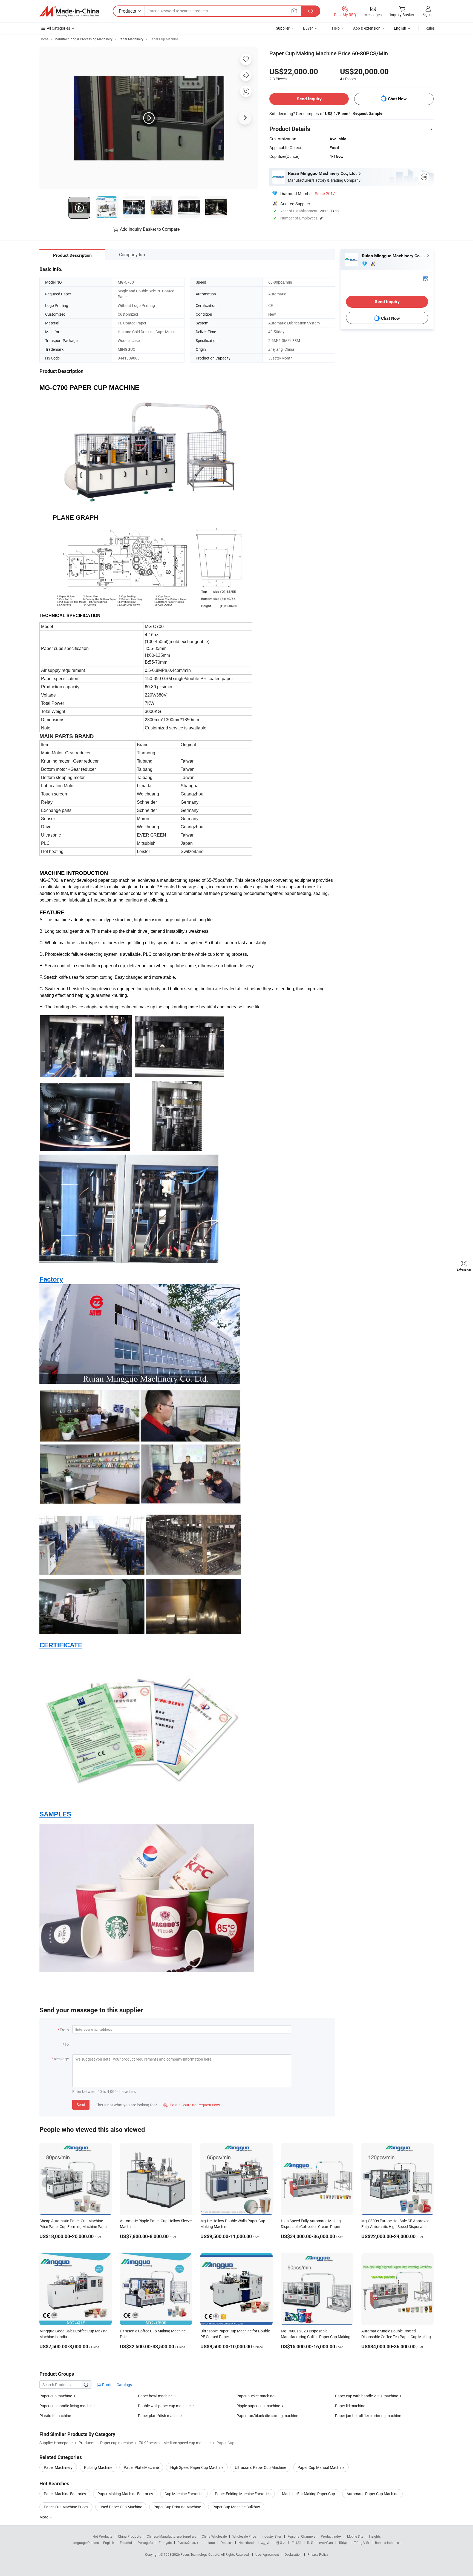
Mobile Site (355, 2536)
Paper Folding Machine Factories (243, 2494)
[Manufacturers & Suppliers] (69, 11)
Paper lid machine (350, 2406)
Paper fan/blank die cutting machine (267, 2416)
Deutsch (227, 2543)
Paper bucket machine (255, 2396)
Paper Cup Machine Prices (66, 2507)
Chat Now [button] (397, 99)
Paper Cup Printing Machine (177, 2507)
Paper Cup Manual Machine (321, 2467)
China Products (129, 2536)
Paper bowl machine (155, 2396)
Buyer (308, 28)
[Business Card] (426, 278)
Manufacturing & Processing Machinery (83, 39)
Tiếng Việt (362, 2543)
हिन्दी (310, 2543)
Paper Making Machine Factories (125, 2494)
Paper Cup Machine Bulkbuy (236, 2507)
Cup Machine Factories (184, 2494)
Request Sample (367, 113)
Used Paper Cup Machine (121, 2507)
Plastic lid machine (55, 2416)
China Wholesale (214, 2536)
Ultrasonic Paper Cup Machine (260, 2467)
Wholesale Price (244, 2536)
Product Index (331, 2536)
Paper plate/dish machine (160, 2416)
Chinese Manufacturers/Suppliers (171, 2536)
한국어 (281, 2543)
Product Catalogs (117, 2385)
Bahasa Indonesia (388, 2543)
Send (81, 2105)
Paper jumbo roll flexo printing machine (368, 2416)
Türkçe (343, 2543)
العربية (266, 2543)
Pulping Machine (98, 2467)
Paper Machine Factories (65, 2494)
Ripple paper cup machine (258, 2406)
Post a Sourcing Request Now (192, 2105)
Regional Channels (301, 2536)
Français (165, 2543)
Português (145, 2543)
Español (126, 2543)
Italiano (209, 2543)
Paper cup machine (56, 2396)
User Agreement (267, 2554)
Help (336, 28)
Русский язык (188, 2543)
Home (44, 39)
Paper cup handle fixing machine (67, 2406)
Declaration (293, 2554)
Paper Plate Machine (141, 2467)
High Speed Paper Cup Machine (197, 2467)
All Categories (58, 28)
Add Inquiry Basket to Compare (150, 229)
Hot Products (102, 2536)
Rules (430, 28)
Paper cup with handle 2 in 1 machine (367, 2396)
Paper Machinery (131, 39)
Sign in (428, 14)
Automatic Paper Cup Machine (372, 2494)
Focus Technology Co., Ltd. (201, 2554)
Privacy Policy (318, 2554)
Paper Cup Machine (164, 39)
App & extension (367, 28)
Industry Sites (272, 2536)
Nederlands (247, 2543)
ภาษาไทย (326, 2543)
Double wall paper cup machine (164, 2406)
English (109, 2543)
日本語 (296, 2543)
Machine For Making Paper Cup (308, 2494)
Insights (375, 2536)
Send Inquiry (309, 99)
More (44, 2517)
